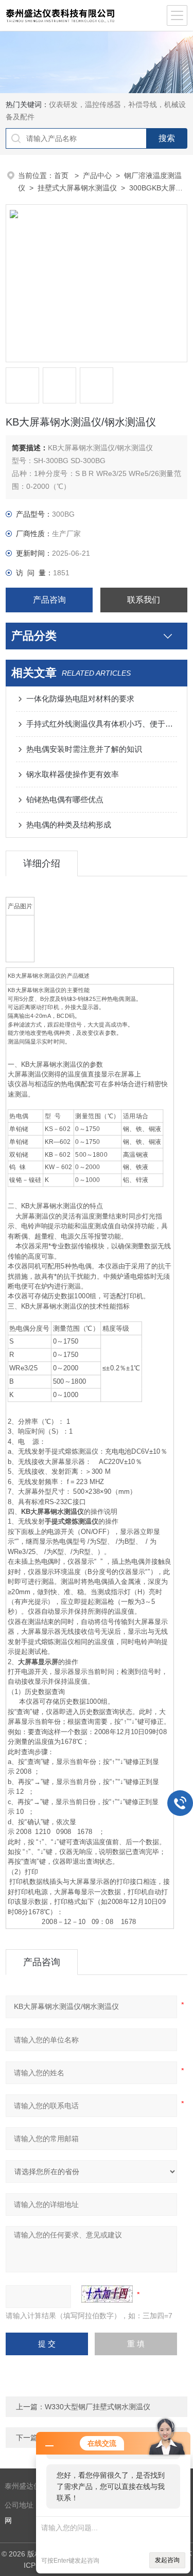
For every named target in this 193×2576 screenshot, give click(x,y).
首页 (62, 175)
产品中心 (97, 175)
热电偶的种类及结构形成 (69, 825)
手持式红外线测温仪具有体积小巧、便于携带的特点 (102, 724)
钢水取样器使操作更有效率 (73, 774)
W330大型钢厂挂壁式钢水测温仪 (98, 2407)
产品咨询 (49, 600)
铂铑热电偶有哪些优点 (65, 799)
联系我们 (144, 600)
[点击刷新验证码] (107, 2294)
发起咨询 (167, 2560)
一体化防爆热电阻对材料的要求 (80, 699)
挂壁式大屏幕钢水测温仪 (77, 188)
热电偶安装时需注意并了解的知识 (84, 749)
